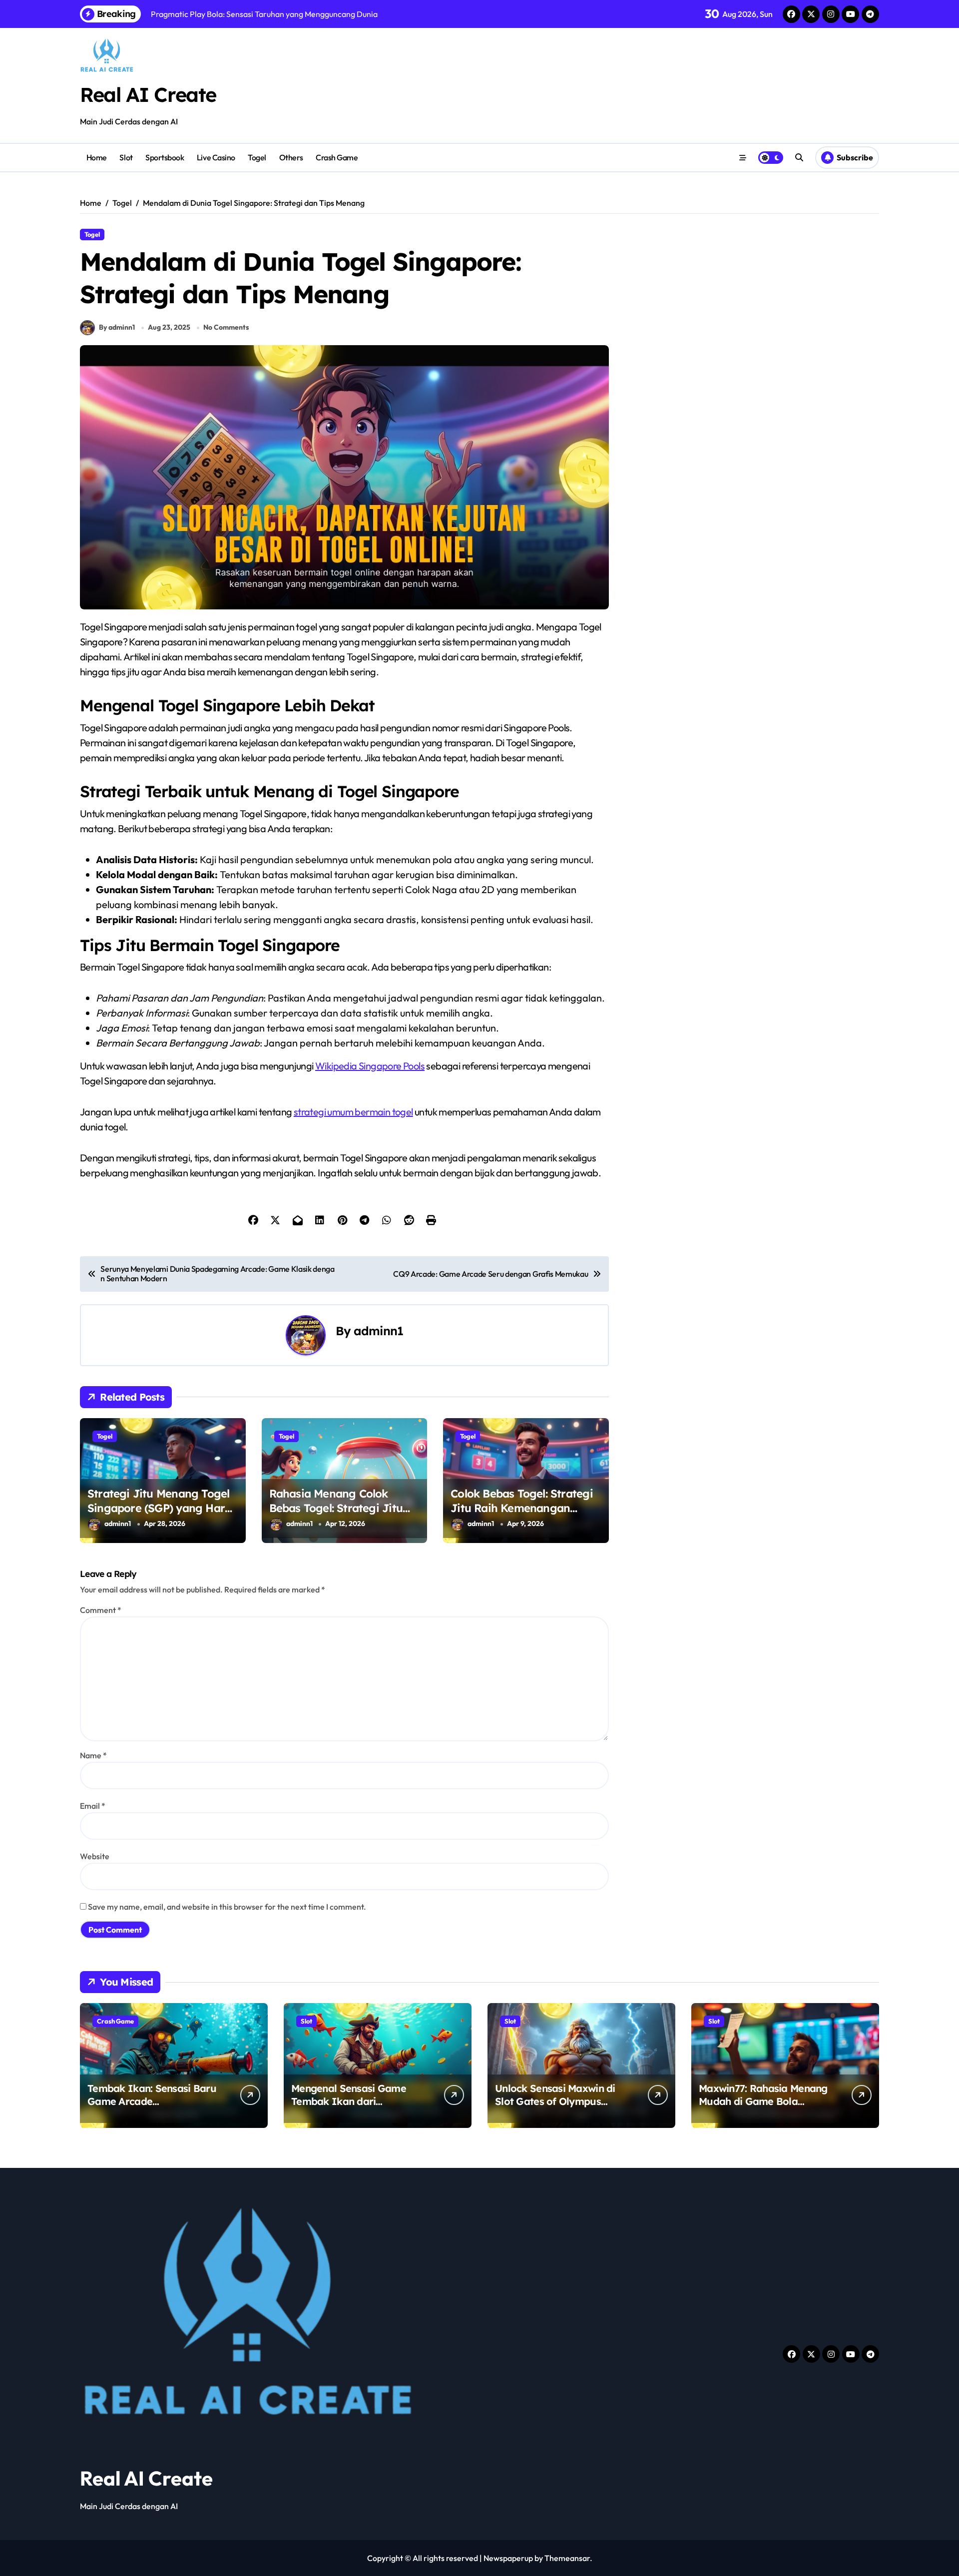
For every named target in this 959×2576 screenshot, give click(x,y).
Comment (101, 1610)
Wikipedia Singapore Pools (370, 1066)
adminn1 (378, 1331)
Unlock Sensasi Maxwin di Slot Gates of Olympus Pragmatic (555, 2101)
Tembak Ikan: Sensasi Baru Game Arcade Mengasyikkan (152, 2101)
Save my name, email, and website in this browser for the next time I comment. (227, 1907)
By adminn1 (117, 327)
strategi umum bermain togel (353, 1112)
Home (97, 157)
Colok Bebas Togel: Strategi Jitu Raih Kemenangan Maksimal (522, 1508)
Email (93, 1806)
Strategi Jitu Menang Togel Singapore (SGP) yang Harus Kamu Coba (162, 1508)
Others (291, 157)
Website (95, 1856)
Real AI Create (148, 94)
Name (93, 1755)
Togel (257, 157)
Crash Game (337, 157)
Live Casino (216, 157)
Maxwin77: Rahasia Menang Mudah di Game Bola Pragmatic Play (763, 2101)
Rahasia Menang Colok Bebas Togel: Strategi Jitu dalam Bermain (336, 1508)
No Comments (226, 327)
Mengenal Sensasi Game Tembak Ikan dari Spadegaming (349, 2101)
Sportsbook (165, 157)
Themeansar (567, 2558)
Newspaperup (508, 2558)
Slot (126, 157)
